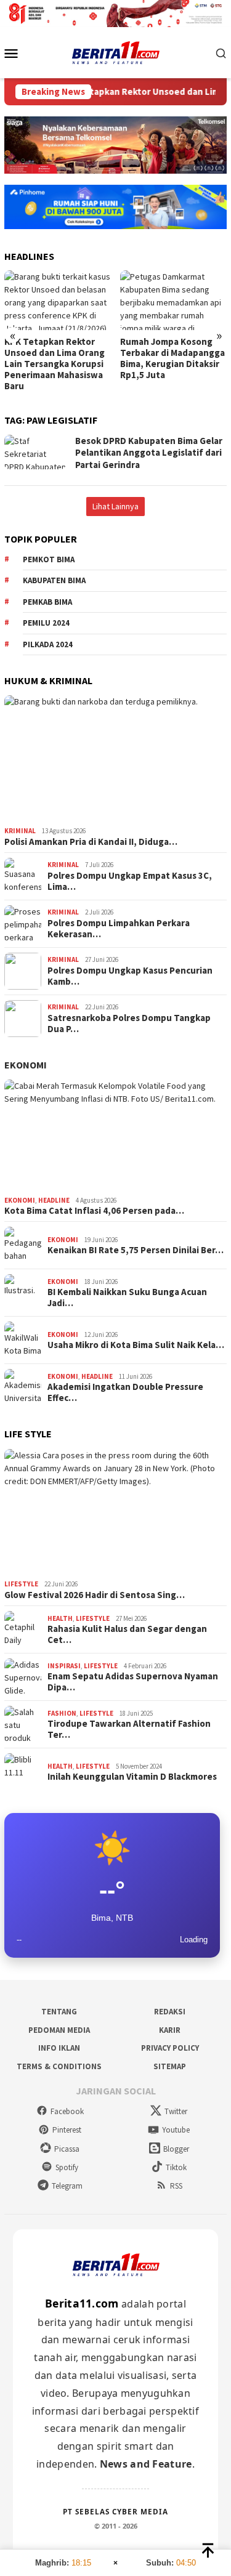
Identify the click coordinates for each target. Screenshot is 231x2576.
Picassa (67, 2149)
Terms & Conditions (59, 2066)
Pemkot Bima (49, 559)
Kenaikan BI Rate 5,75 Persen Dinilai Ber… (136, 1250)
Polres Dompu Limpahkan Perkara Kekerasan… (119, 929)
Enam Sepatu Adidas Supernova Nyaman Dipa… (133, 1682)
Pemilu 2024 (46, 623)
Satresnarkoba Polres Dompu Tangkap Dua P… (129, 1024)
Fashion (62, 1713)
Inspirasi (64, 1666)
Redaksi (170, 2012)
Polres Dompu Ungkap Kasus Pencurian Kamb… (130, 976)
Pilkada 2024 (48, 644)
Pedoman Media (59, 2030)
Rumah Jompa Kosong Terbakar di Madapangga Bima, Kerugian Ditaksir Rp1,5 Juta (172, 358)
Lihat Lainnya (115, 506)
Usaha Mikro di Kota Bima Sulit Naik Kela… (136, 1345)
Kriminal (20, 831)
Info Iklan (59, 2048)
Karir (170, 2030)
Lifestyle (21, 1584)
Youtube (176, 2130)
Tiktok (176, 2167)
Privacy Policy (170, 2048)
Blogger (176, 2149)
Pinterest (67, 2130)
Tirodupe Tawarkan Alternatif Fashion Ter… (129, 1729)
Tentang (59, 2012)
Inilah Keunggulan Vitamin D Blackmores (132, 1777)
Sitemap (170, 2066)
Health (60, 1618)
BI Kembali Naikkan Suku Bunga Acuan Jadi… (127, 1298)
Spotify (67, 2167)
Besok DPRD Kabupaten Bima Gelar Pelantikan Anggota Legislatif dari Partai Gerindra (149, 453)
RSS (176, 2186)
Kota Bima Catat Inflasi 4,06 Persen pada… (94, 1211)
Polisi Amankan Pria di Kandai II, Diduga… (91, 842)
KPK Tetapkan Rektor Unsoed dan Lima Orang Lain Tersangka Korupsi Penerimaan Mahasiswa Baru (55, 364)
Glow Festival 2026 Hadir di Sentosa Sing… (95, 1595)
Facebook (67, 2111)
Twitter (176, 2111)
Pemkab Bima (47, 602)
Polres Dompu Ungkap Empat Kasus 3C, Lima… (130, 881)
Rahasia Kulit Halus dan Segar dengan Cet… (127, 1634)
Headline (54, 1200)
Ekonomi (26, 1065)
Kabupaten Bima (54, 580)
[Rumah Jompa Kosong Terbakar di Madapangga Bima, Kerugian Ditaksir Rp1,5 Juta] (173, 300)
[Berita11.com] (115, 52)
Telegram (67, 2186)
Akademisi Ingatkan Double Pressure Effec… (125, 1392)
